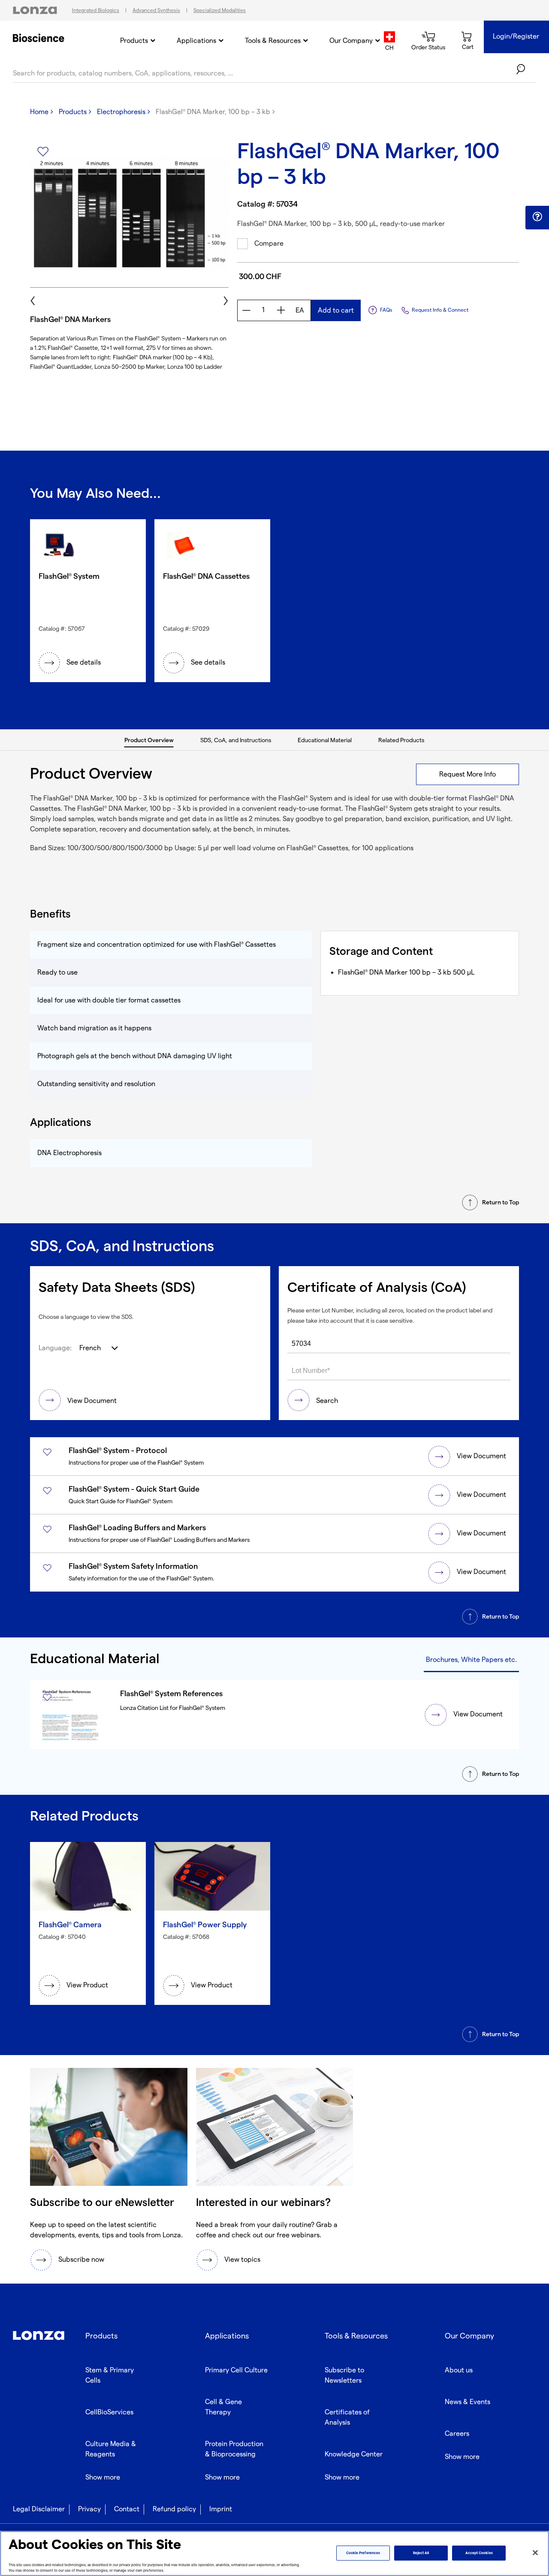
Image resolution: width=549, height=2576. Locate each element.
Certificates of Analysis (347, 2418)
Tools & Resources (273, 41)
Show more (103, 2478)
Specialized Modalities (220, 11)
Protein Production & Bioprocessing (234, 2449)
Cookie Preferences (363, 2553)
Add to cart (336, 311)
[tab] (149, 740)
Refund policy (174, 2509)
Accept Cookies (479, 2553)
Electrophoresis (121, 112)
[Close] (535, 2553)
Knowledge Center (354, 2454)
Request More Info (468, 775)
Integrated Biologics (96, 11)
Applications (196, 41)
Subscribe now (81, 2260)
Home (39, 112)
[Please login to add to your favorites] (43, 152)
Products (134, 41)
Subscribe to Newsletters (344, 2376)
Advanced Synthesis (156, 11)
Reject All (421, 2553)
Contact (127, 2509)
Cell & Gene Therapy (223, 2407)
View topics (242, 2260)
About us (459, 2370)
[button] (537, 217)
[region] (274, 2553)
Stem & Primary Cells (110, 2376)
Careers (457, 2434)
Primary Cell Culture (236, 2370)
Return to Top (501, 1202)
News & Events (468, 2402)
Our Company (351, 41)
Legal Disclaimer (39, 2509)
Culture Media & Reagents (111, 2449)
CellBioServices (109, 2412)
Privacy (89, 2509)
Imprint (221, 2509)
